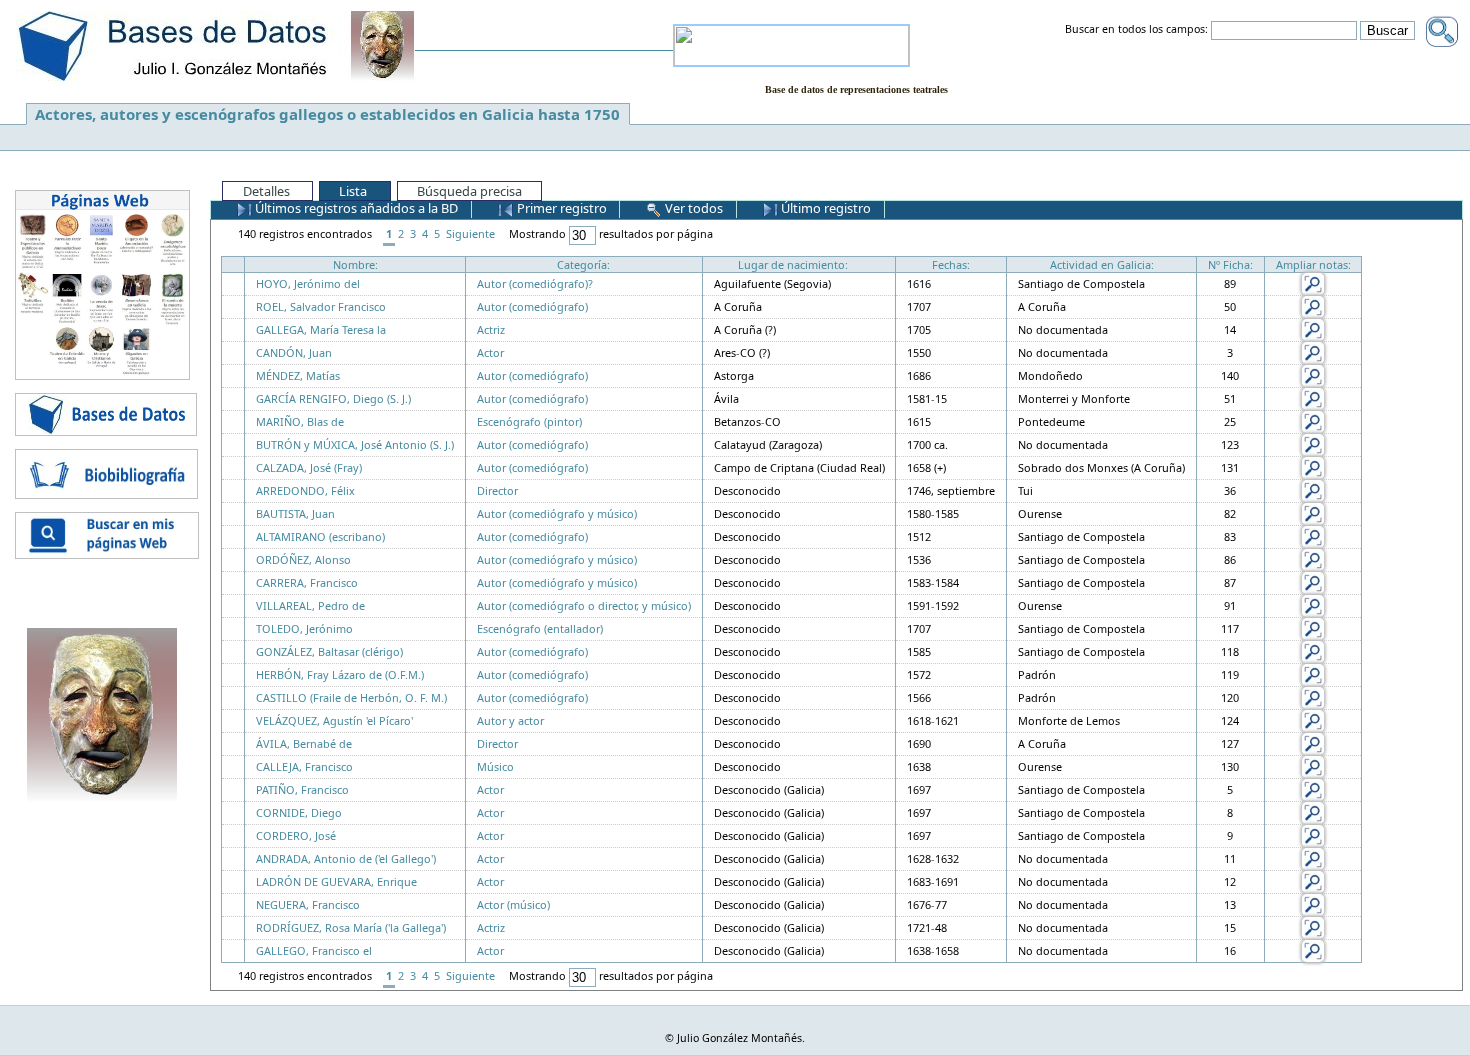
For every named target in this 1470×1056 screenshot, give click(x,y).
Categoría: (583, 264)
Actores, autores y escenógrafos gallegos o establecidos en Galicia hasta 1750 (327, 114)
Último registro (824, 208)
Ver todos (692, 208)
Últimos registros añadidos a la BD (355, 208)
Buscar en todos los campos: (1136, 30)
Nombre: (355, 264)
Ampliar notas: (1313, 264)
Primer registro (560, 208)
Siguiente (470, 233)
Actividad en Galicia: (1102, 264)
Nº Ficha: (1230, 264)
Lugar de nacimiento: (793, 264)
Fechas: (951, 264)
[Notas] (1313, 282)
